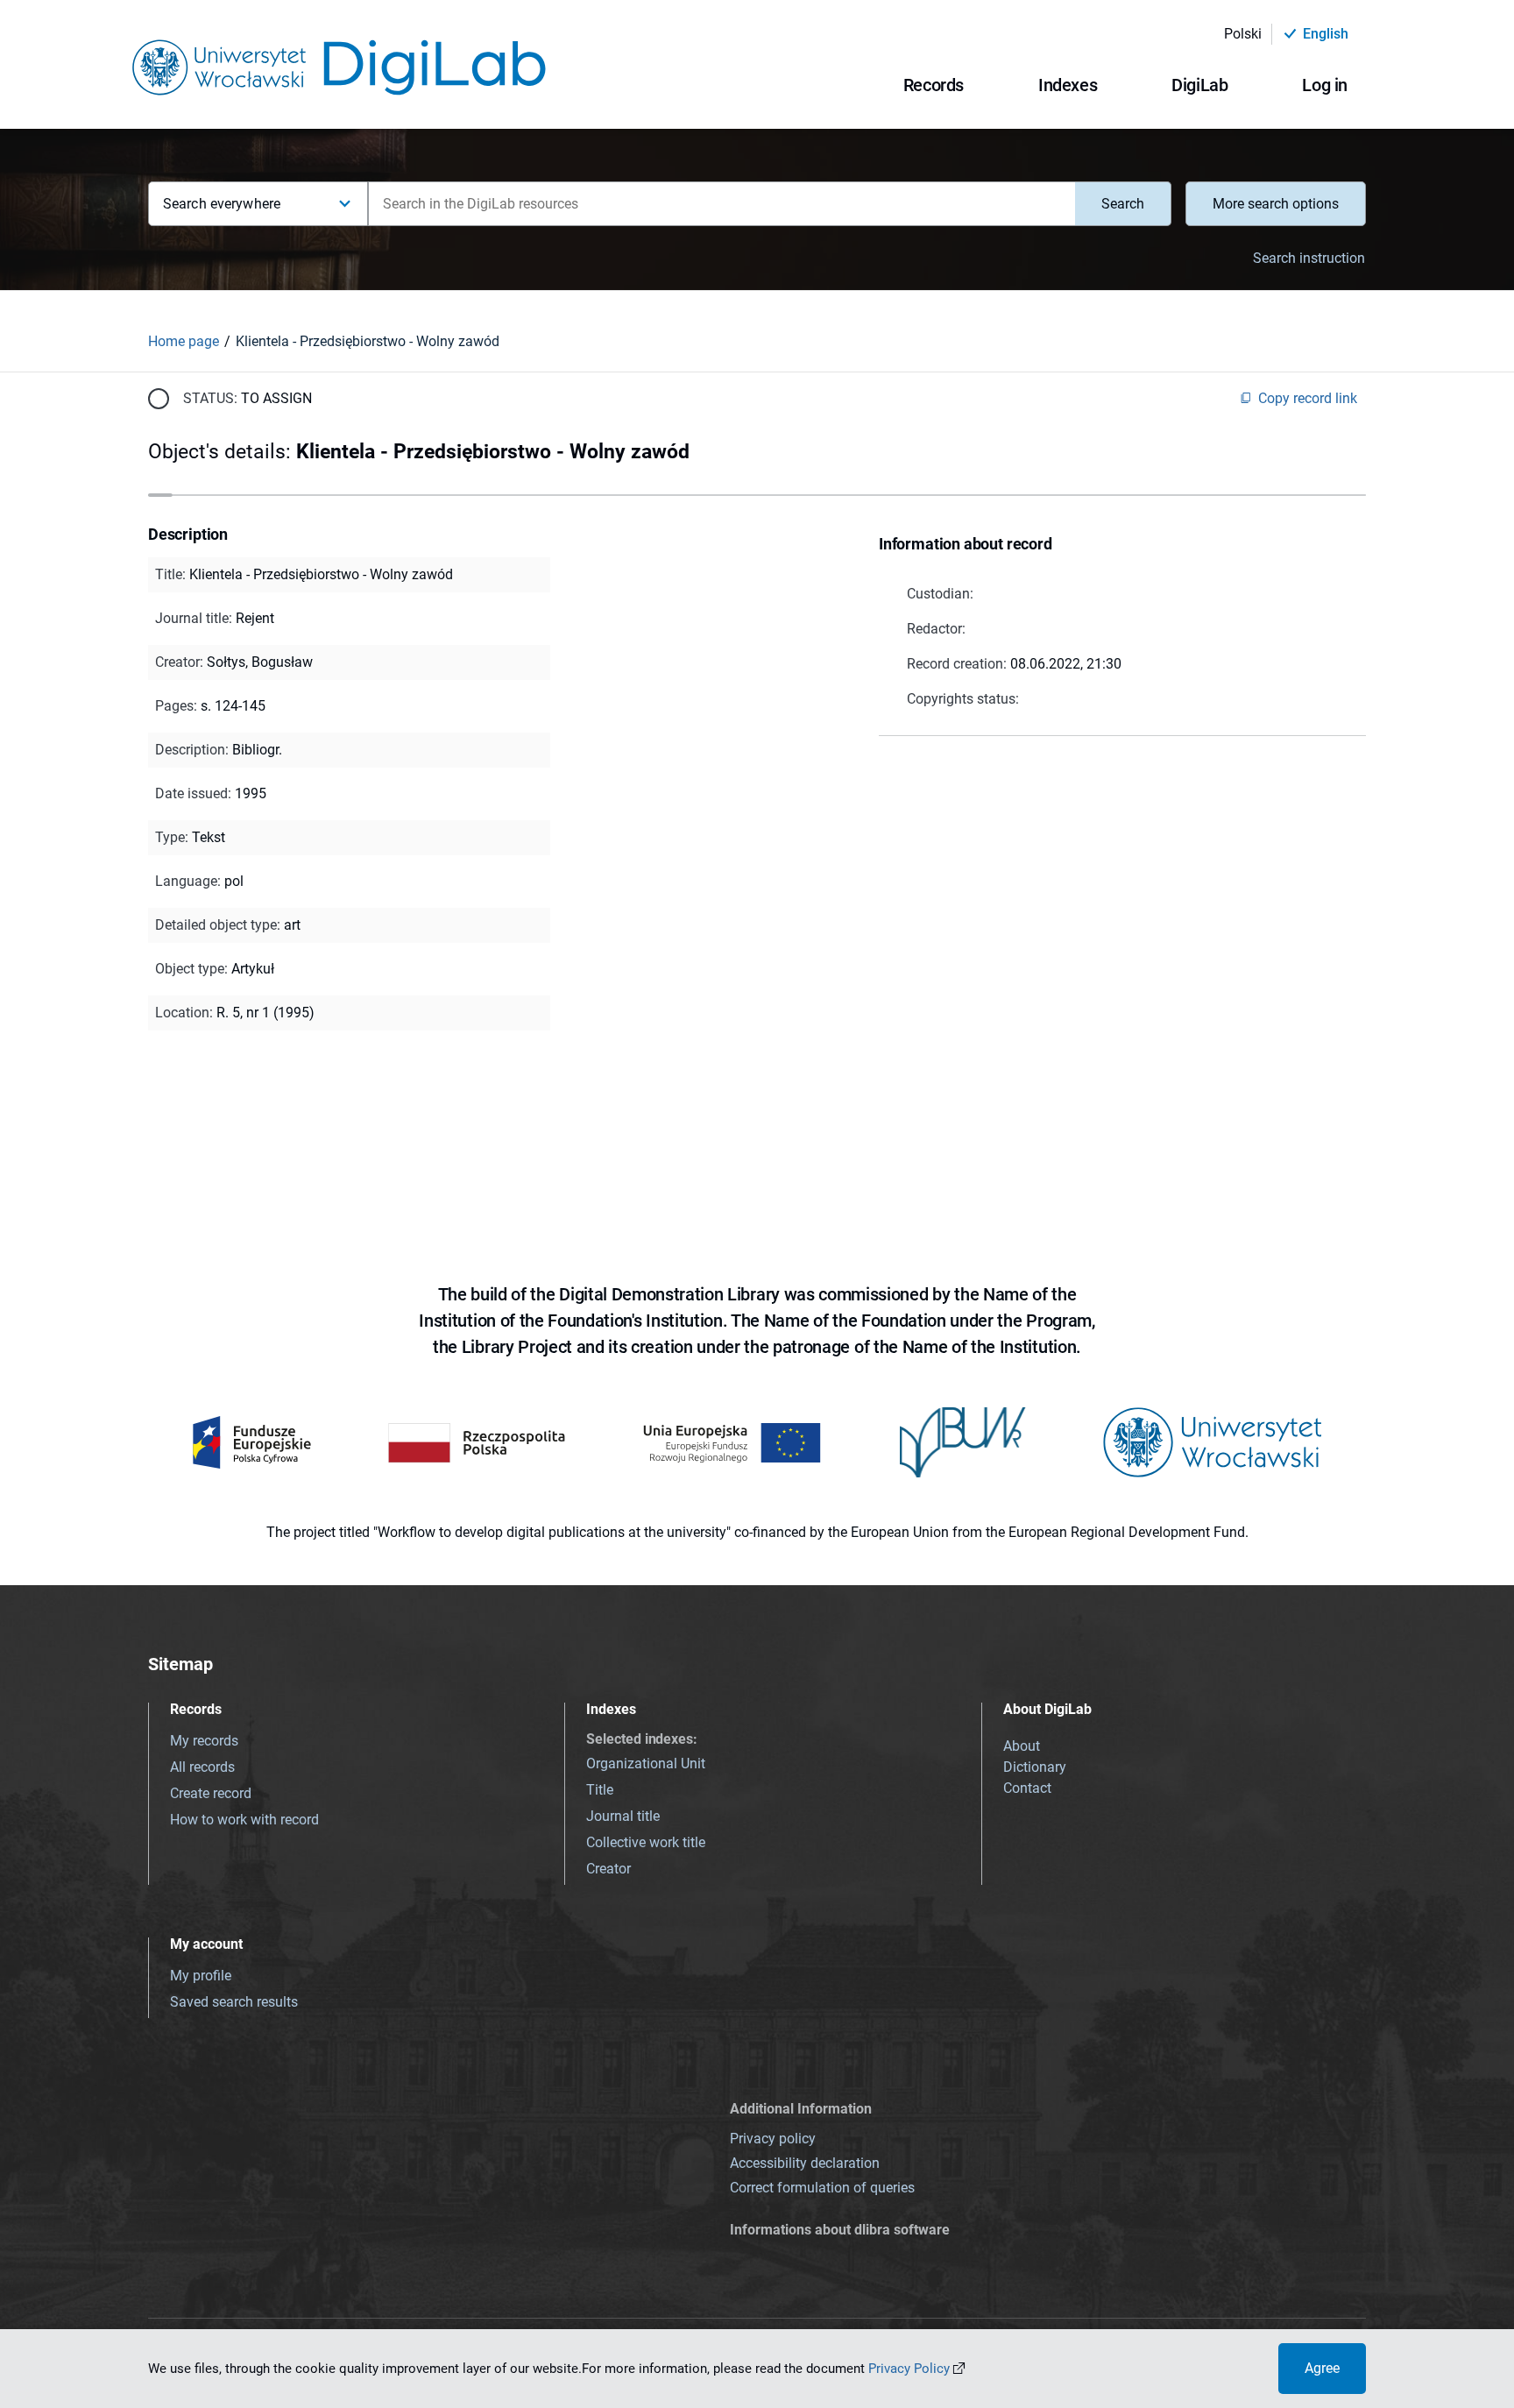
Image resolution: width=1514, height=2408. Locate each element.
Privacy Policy (909, 2369)
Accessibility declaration (805, 2163)
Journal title (623, 1816)
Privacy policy (773, 2139)
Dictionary (1035, 1767)
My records (204, 1741)
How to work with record (244, 1820)
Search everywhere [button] (222, 204)
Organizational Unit (646, 1764)
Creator (608, 1869)
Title (600, 1790)
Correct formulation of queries (822, 2188)
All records (202, 1767)
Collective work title (646, 1842)
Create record (211, 1793)
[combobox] (722, 204)
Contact (1027, 1788)
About (1022, 1746)
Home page (184, 341)
